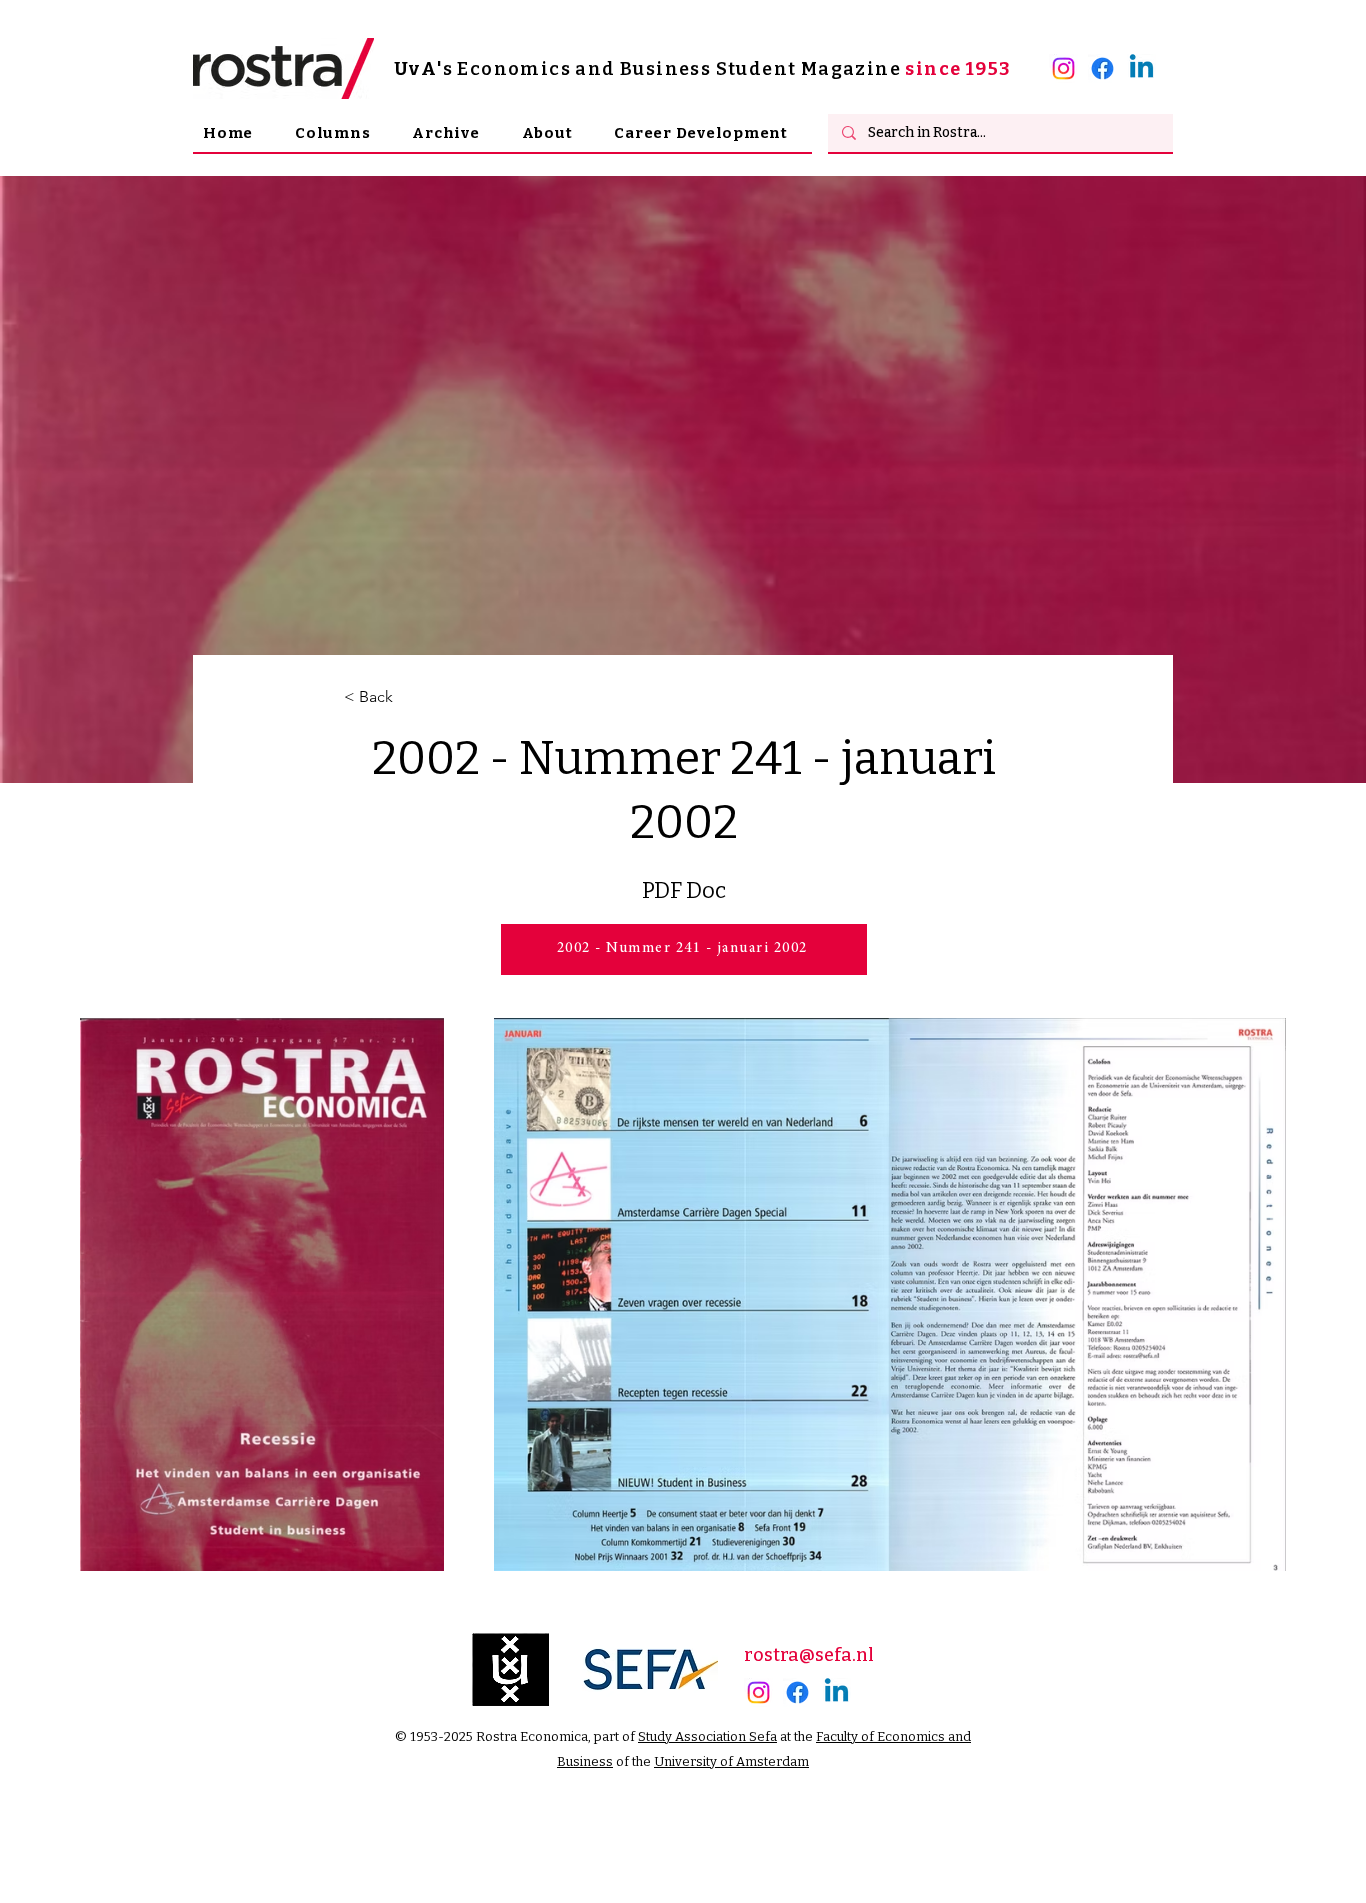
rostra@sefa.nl (809, 1655)
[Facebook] (1102, 68)
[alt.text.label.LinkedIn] (1141, 68)
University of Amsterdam (731, 1761)
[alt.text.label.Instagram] (1063, 68)
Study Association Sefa (707, 1736)
